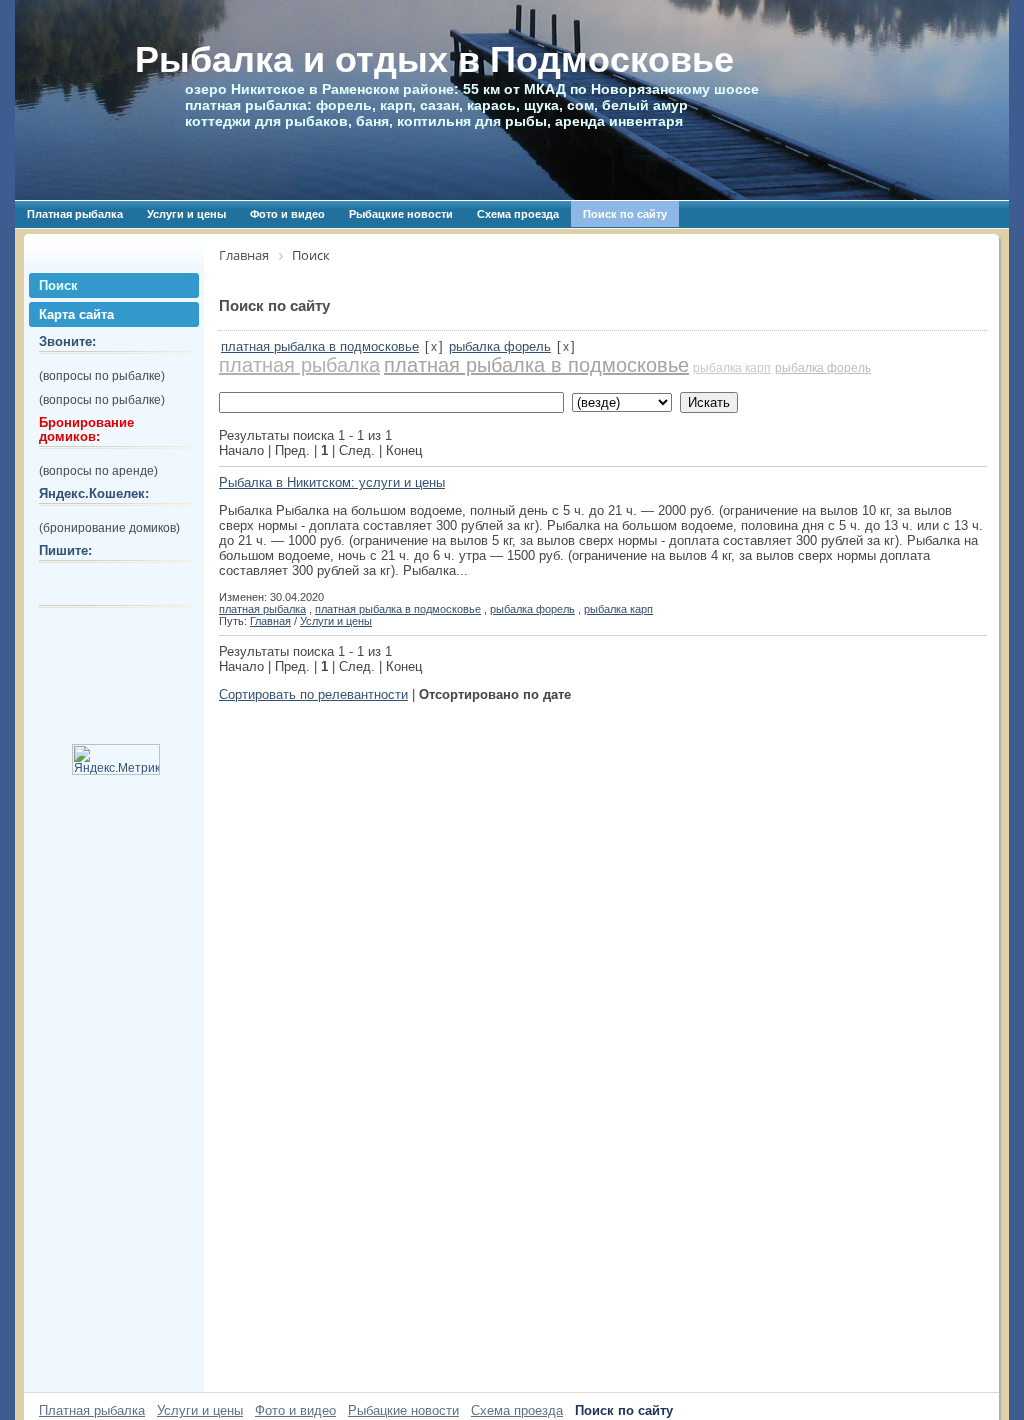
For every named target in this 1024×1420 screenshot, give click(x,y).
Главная (270, 621)
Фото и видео (287, 214)
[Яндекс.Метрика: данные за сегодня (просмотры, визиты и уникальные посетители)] (116, 759)
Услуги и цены (186, 214)
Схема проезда (518, 214)
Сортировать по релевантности (313, 694)
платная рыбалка (299, 365)
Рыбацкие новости (401, 214)
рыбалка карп (732, 368)
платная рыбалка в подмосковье (320, 346)
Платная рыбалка (75, 214)
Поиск (58, 285)
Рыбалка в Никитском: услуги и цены (332, 482)
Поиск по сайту (625, 214)
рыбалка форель (500, 346)
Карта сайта (76, 314)
